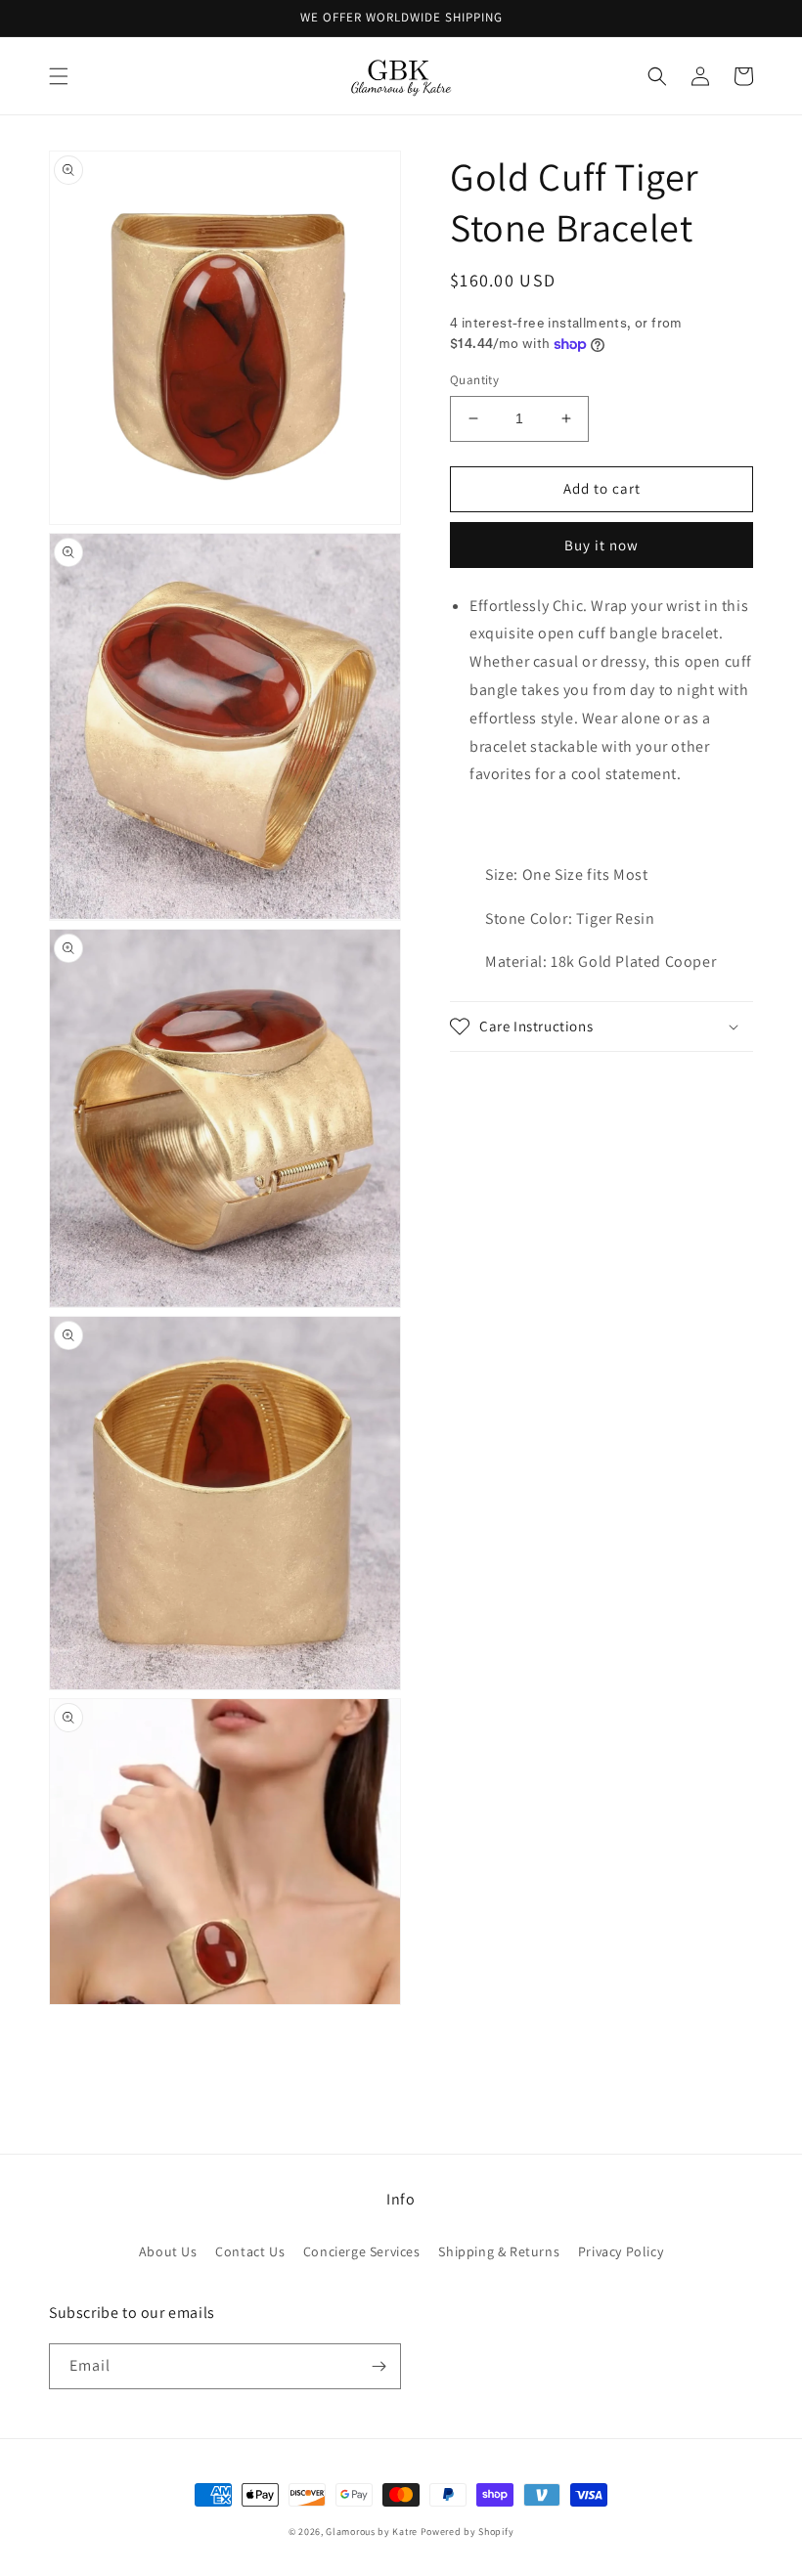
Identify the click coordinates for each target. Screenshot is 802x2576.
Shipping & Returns (499, 2251)
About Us (168, 2251)
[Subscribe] (379, 2366)
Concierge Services (362, 2251)
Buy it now (601, 545)
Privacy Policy (621, 2251)
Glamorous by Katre (372, 2532)
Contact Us (250, 2251)
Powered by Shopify (468, 2532)
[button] (59, 76)
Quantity (474, 380)
